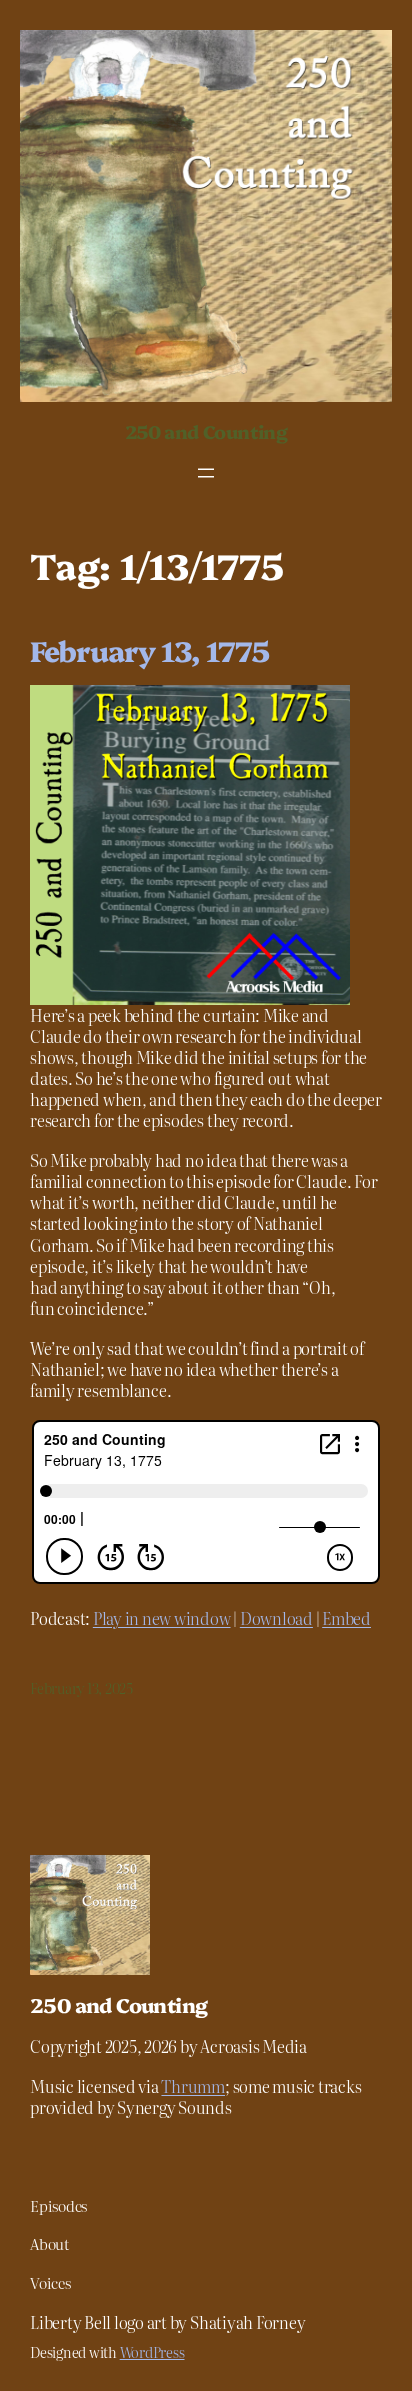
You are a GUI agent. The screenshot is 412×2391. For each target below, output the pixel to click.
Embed (346, 1618)
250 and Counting (206, 431)
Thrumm (193, 2086)
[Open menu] (206, 473)
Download (276, 1618)
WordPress (152, 2352)
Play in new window (162, 1618)
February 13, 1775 (149, 650)
